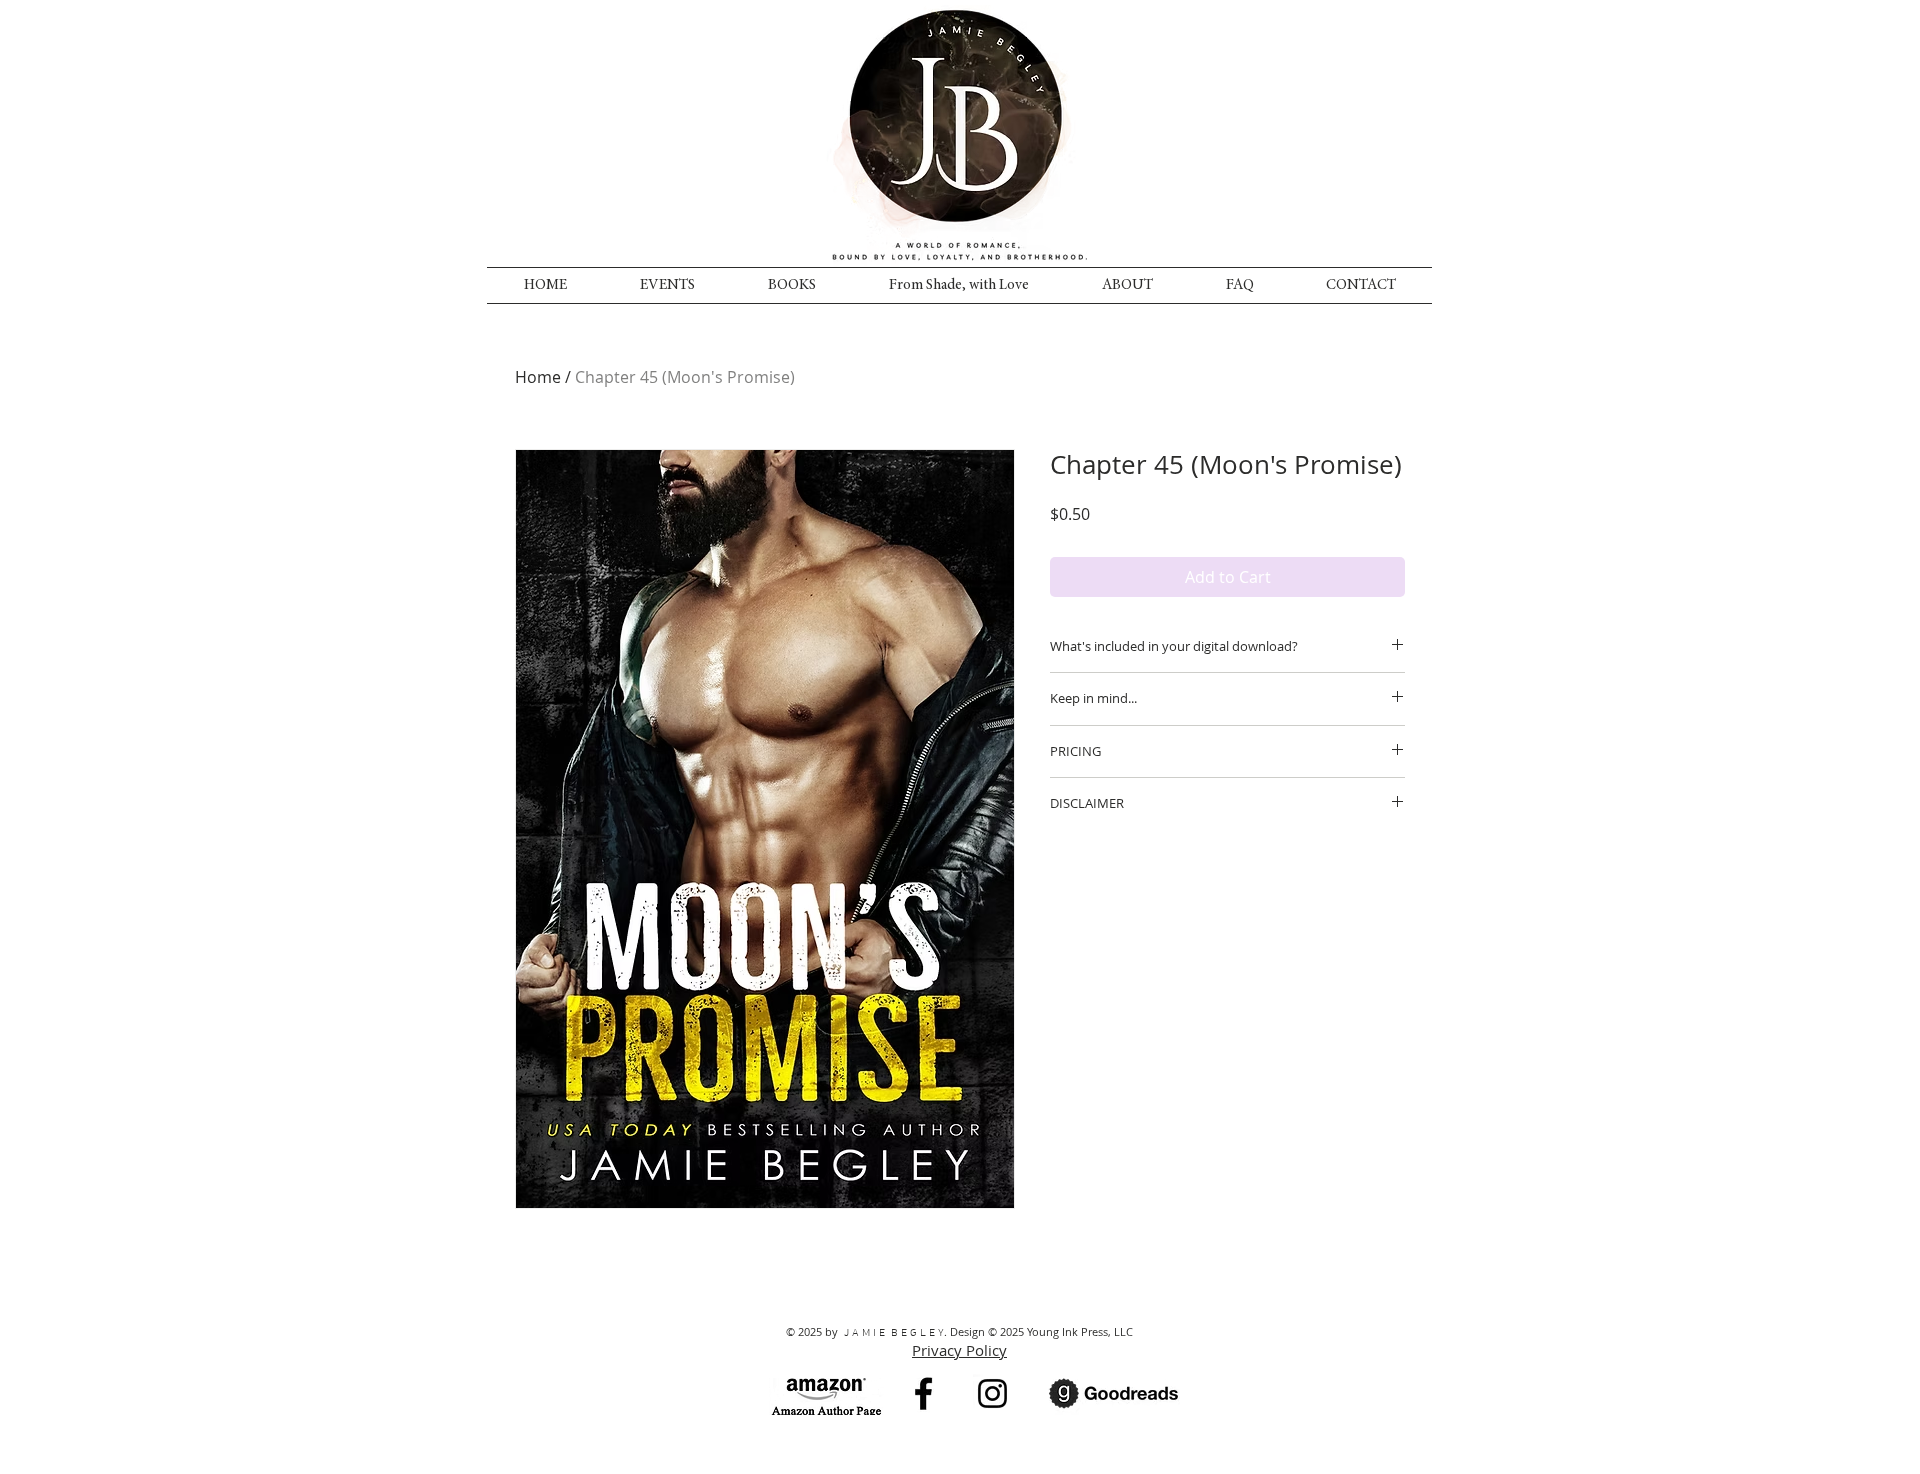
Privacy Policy (959, 1350)
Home (538, 377)
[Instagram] (992, 1393)
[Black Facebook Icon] (923, 1393)
